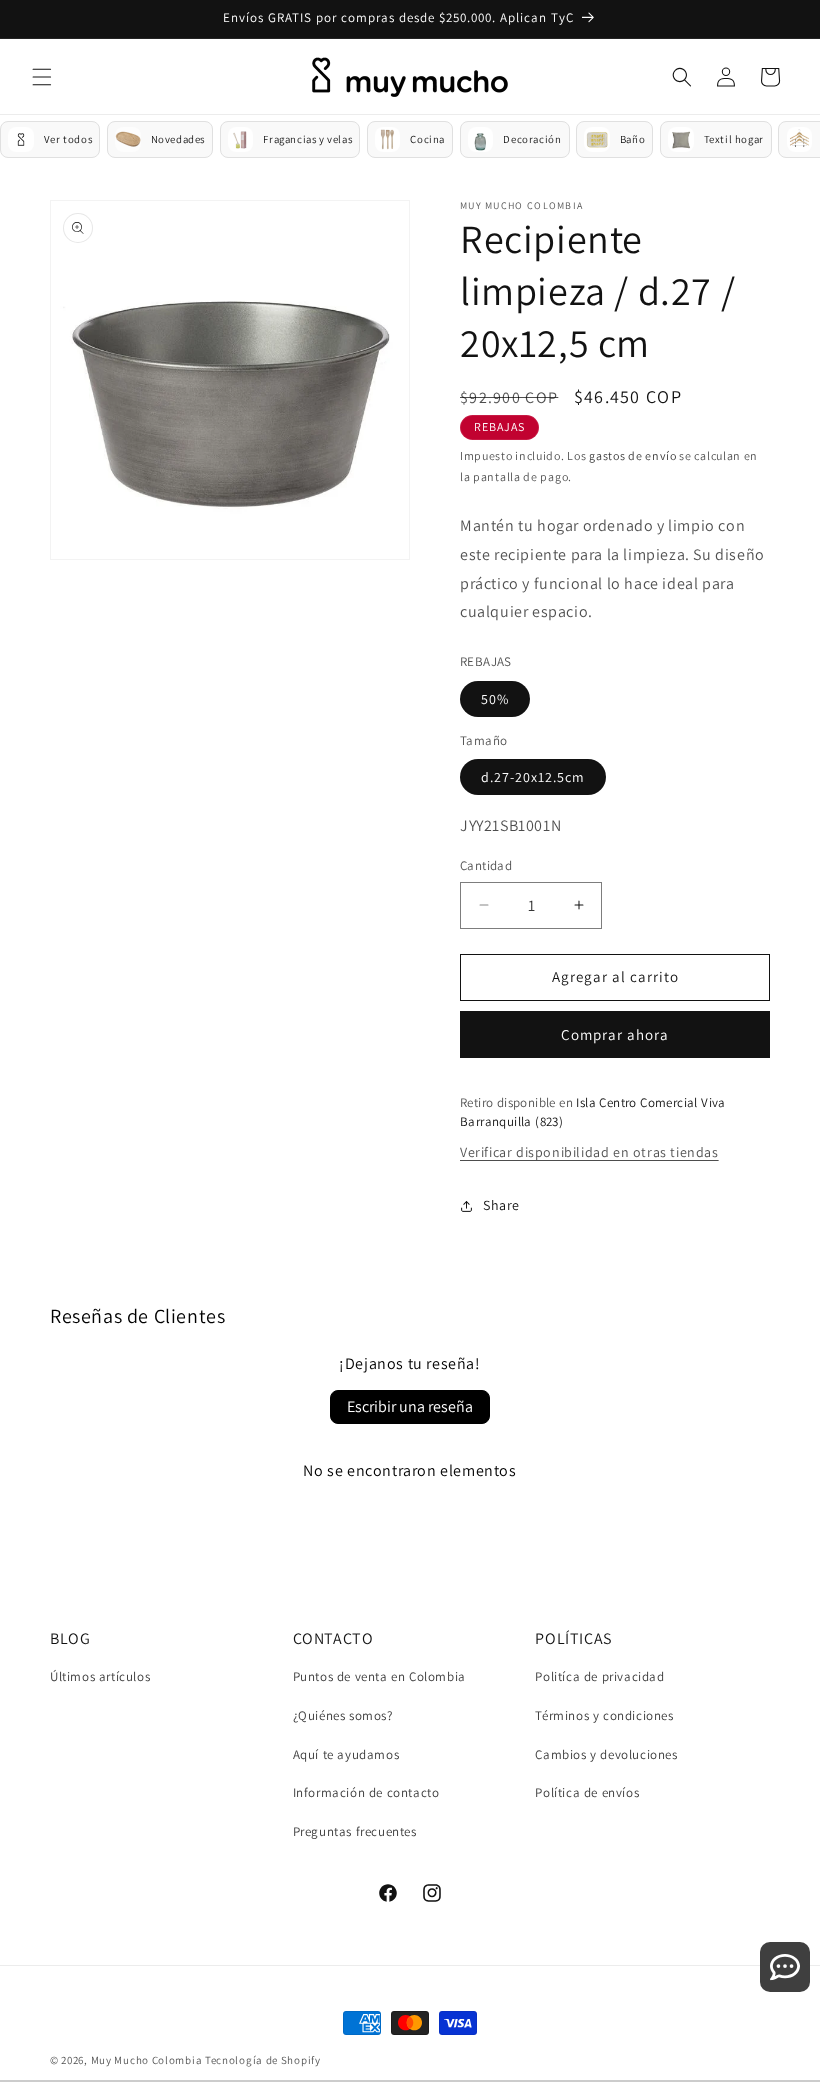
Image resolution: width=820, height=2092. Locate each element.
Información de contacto (366, 1792)
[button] (42, 77)
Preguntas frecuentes (355, 1831)
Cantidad (486, 865)
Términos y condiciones (604, 1715)
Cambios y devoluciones (606, 1754)
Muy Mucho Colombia (147, 2060)
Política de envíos (587, 1792)
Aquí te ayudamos (346, 1754)
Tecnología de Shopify (263, 2060)
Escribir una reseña (410, 1406)
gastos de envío (633, 455)
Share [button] (501, 1205)
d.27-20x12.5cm (533, 777)
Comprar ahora (615, 1034)
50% (495, 699)
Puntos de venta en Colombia (379, 1676)
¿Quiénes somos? (343, 1715)
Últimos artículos (100, 1676)
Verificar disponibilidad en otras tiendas (589, 1152)
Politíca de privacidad (599, 1676)
